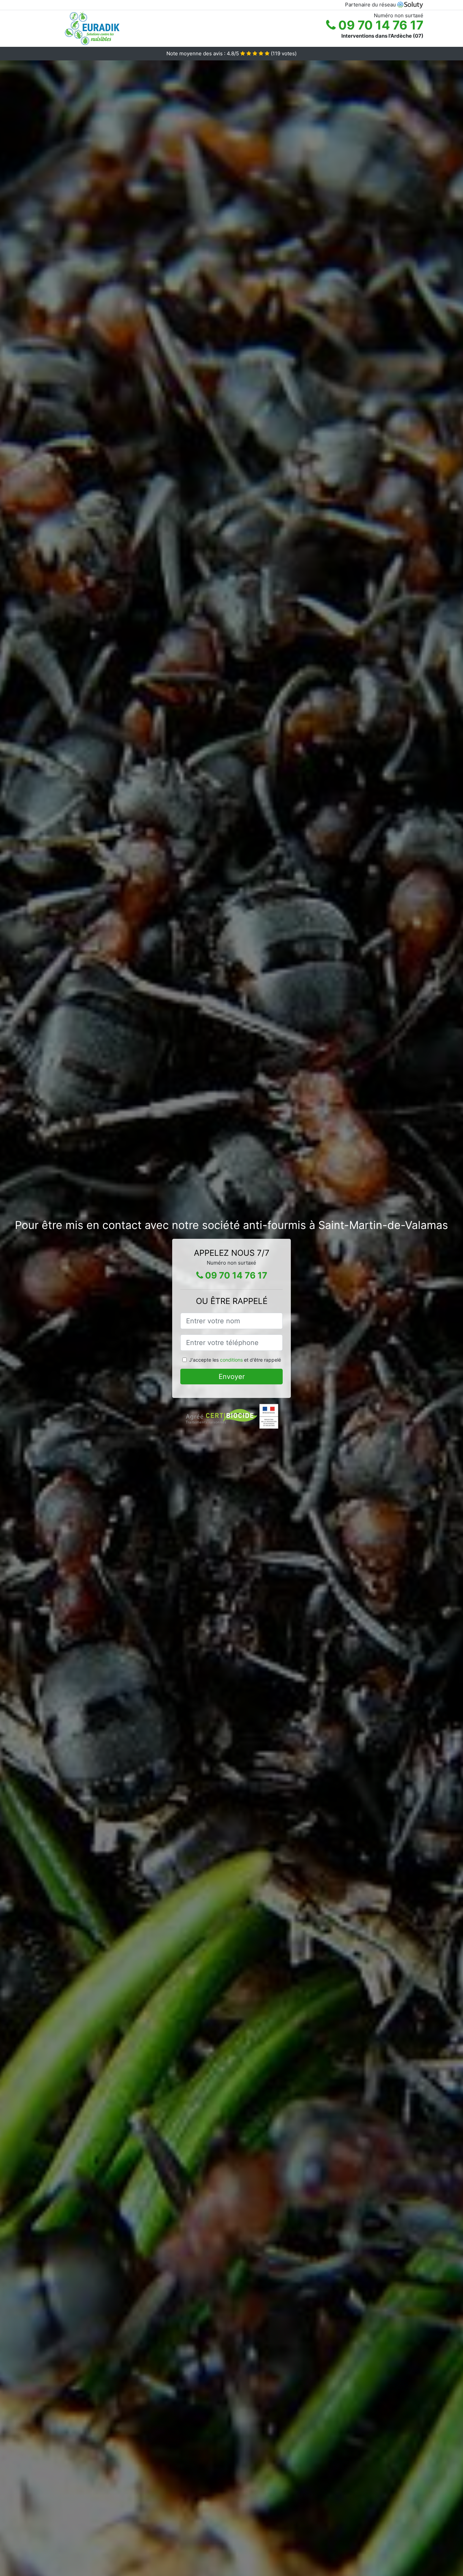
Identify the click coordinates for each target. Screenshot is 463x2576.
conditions (231, 1360)
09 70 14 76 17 (379, 25)
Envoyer (232, 1377)
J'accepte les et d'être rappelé (235, 1360)
